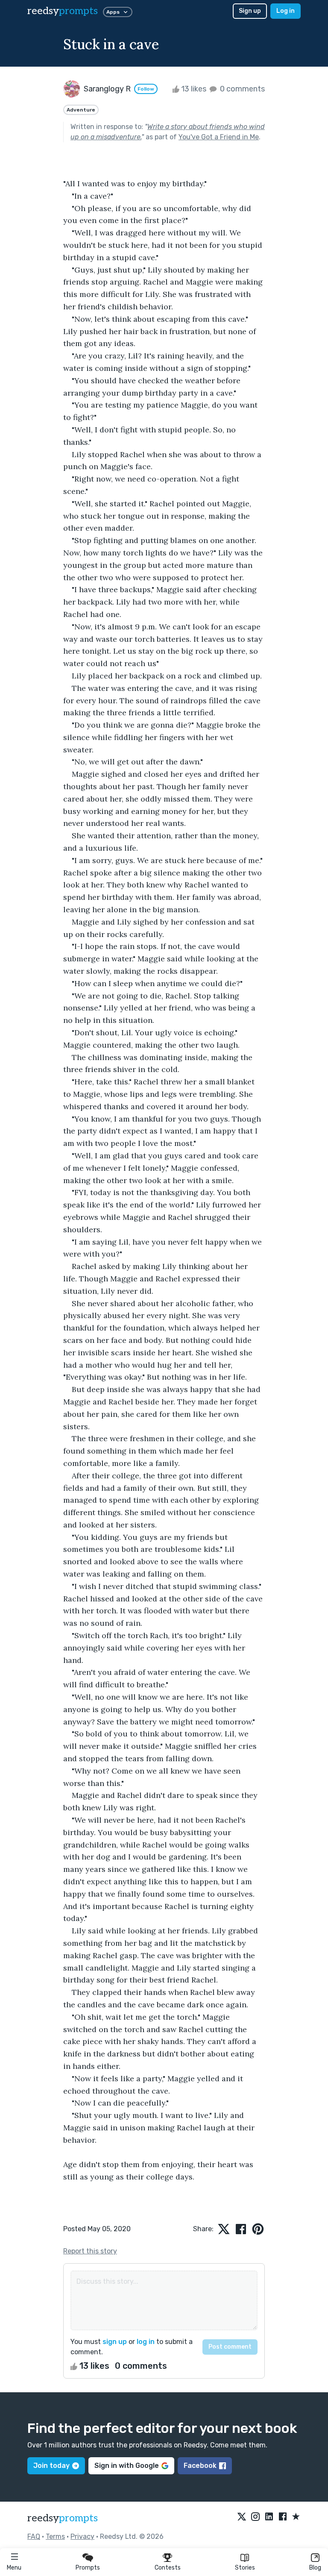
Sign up (250, 11)
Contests (168, 2568)
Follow (146, 89)
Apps (113, 12)
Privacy (82, 2536)
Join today (51, 2466)
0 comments (242, 89)
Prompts (88, 2568)
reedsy (63, 11)
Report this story (90, 2251)
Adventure (81, 110)
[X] (242, 2517)
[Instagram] (255, 2517)
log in (146, 2342)
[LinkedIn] (269, 2517)
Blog (315, 2568)
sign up (115, 2342)
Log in (286, 11)
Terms (55, 2536)
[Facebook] (283, 2517)
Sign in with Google (127, 2466)
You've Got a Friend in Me (219, 137)
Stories (245, 2568)
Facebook (200, 2466)
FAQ (34, 2536)
